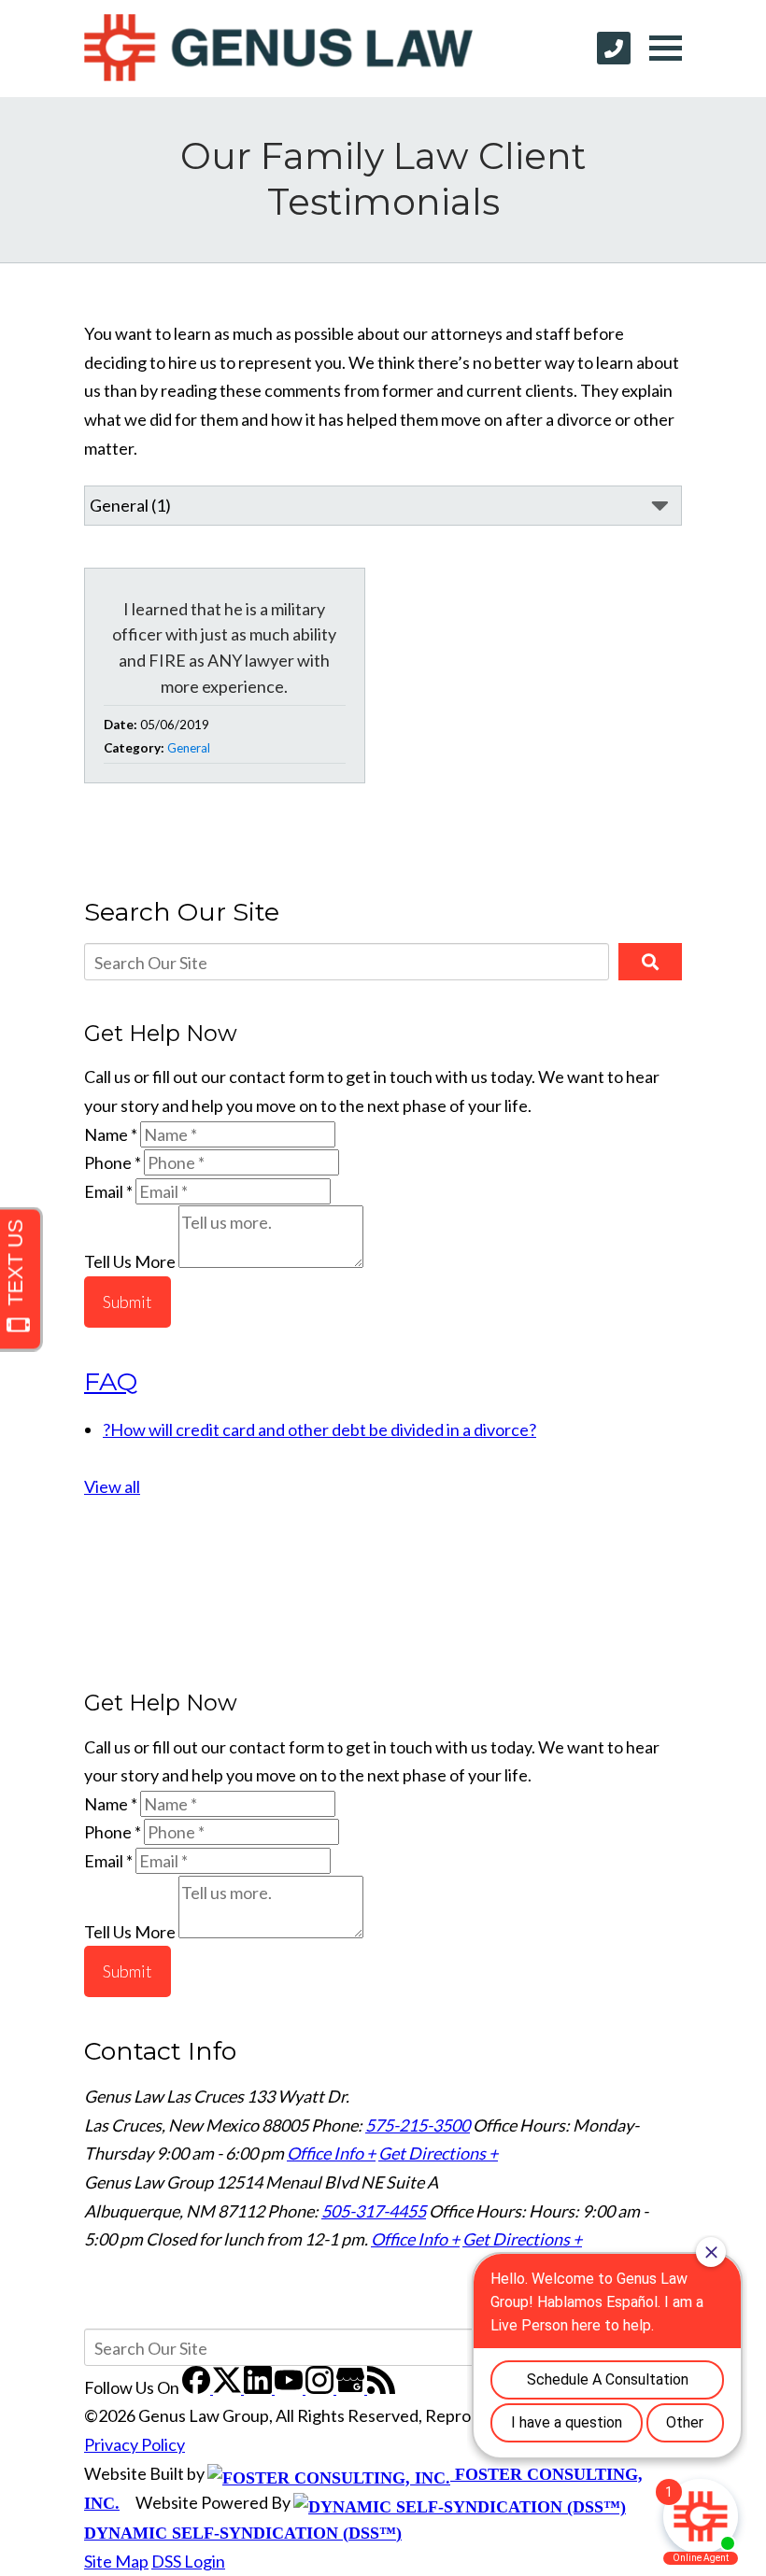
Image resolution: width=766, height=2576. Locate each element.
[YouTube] (290, 2387)
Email (108, 1191)
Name (111, 1134)
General (189, 748)
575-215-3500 (418, 2125)
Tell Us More (130, 1261)
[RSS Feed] (381, 2387)
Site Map (116, 2561)
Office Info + (331, 2153)
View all (112, 1486)
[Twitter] (228, 2387)
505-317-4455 (374, 2211)
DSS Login (188, 2561)
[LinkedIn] (259, 2387)
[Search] (650, 962)
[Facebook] (198, 2387)
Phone (113, 1162)
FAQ (111, 1381)
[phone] (614, 48)
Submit (128, 1302)
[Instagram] (321, 2387)
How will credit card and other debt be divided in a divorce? (319, 1429)
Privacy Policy (135, 2444)
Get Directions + (438, 2153)
